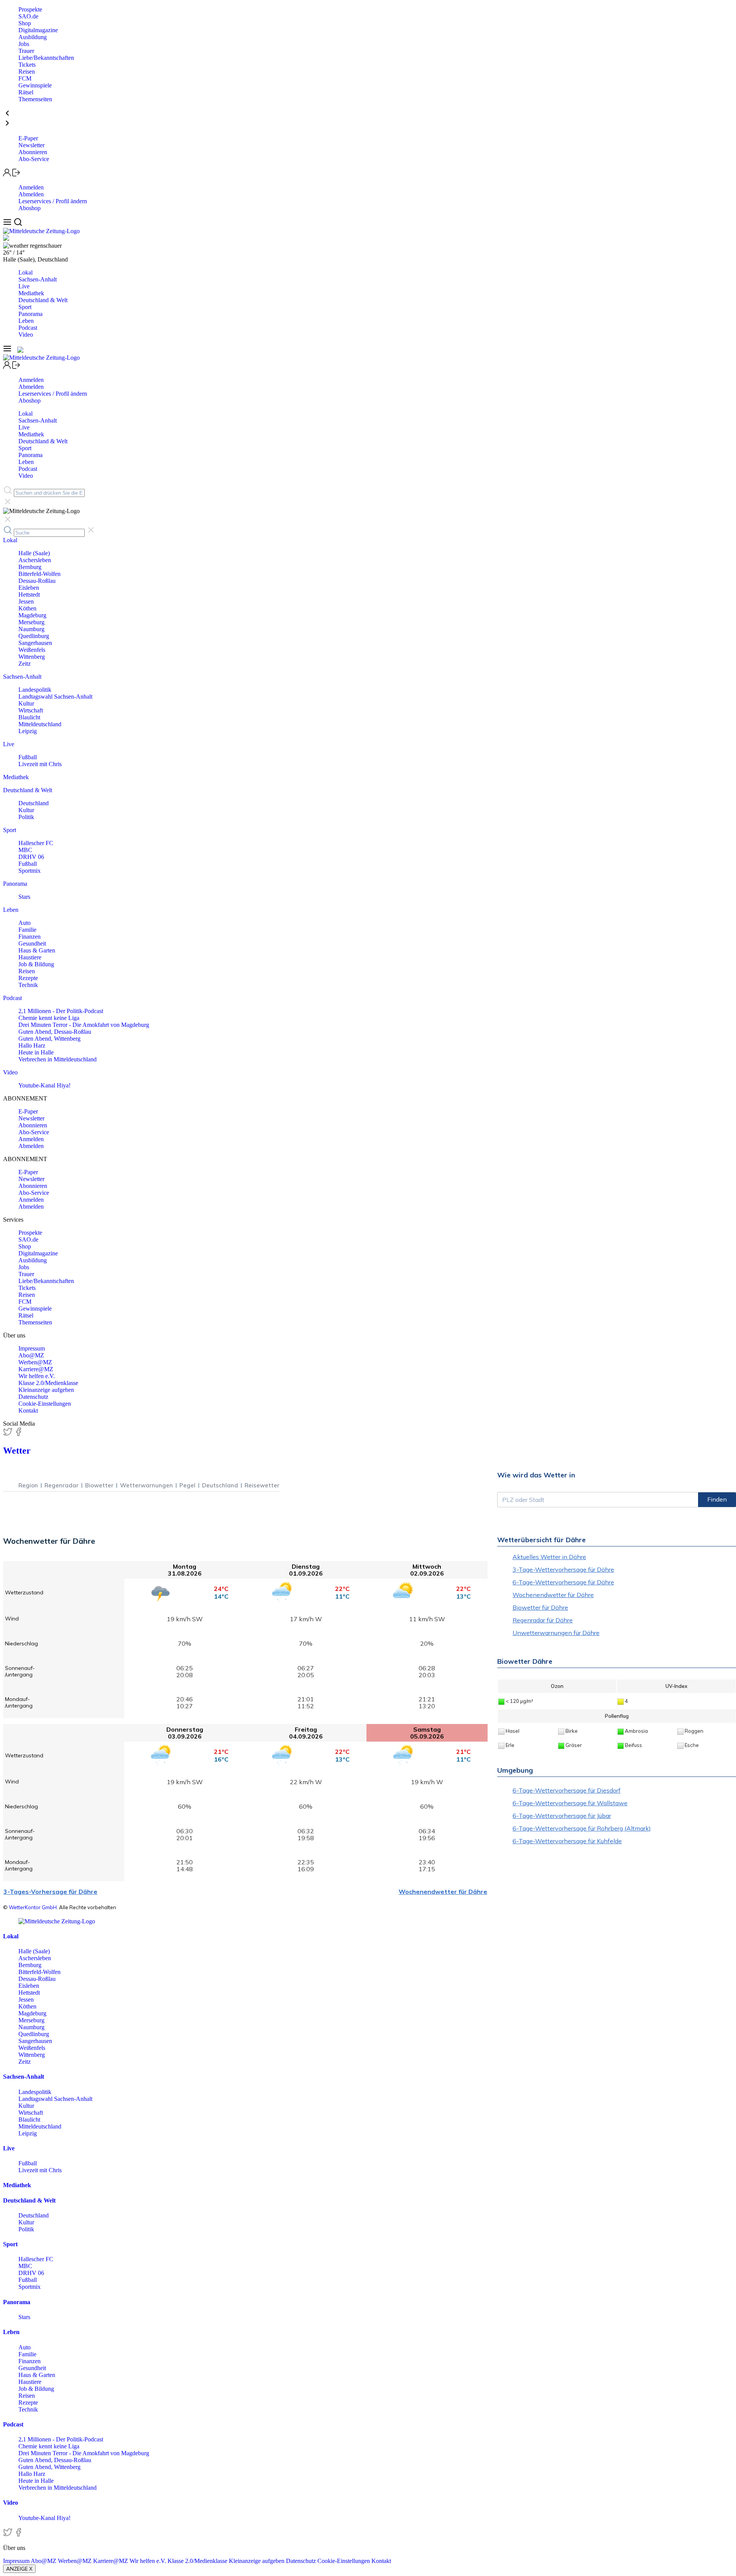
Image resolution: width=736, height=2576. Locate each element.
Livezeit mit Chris (40, 764)
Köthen (27, 608)
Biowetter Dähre (525, 1661)
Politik (26, 817)
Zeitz (25, 664)
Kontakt (28, 1411)
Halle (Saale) (34, 553)
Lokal (25, 272)
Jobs (24, 44)
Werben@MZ (35, 1362)
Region (28, 1485)
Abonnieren (33, 152)
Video (26, 335)
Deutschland (34, 803)
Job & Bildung (36, 964)
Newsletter (31, 145)
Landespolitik (35, 690)
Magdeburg (32, 615)
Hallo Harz (32, 1045)
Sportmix (30, 871)
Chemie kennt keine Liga (49, 1018)
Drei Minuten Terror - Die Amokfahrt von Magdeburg (84, 1025)
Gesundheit (32, 943)
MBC (25, 850)
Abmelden (31, 194)
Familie (27, 930)
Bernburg (30, 567)
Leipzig (28, 731)
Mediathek (31, 293)
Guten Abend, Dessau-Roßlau (55, 1032)
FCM (25, 78)
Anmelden (31, 187)
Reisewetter (262, 1485)
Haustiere (30, 957)
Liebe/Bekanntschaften (46, 58)
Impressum (32, 1348)
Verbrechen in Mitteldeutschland (58, 1059)
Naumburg (31, 629)
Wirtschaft (31, 710)
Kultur (26, 703)
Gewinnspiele (35, 85)
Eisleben (29, 588)
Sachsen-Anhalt (38, 279)
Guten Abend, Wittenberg (49, 1039)
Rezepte (28, 978)
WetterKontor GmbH (33, 1907)
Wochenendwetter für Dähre (443, 1892)
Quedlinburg (34, 636)
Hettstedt (29, 595)
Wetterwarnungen (146, 1485)
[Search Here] (18, 224)
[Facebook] (18, 1434)
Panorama (30, 314)
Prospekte (30, 9)
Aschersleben (35, 560)
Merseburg (31, 622)
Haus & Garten (37, 950)
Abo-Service (34, 159)
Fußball (28, 757)
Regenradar (62, 1485)
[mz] (57, 1921)
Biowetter (99, 1485)
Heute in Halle (36, 1052)
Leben (26, 321)
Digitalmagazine (38, 30)
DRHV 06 (31, 857)
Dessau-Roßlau (37, 581)
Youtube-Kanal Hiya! (44, 1085)
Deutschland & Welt (43, 300)
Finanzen (30, 937)
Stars (24, 897)
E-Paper (28, 138)
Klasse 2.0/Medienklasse (48, 1383)
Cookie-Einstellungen (45, 1404)
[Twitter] (8, 1434)
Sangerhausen (35, 643)
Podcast (28, 328)
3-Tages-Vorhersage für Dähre (50, 1892)
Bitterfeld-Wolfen (39, 574)
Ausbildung (33, 37)
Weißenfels (32, 650)
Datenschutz (33, 1397)
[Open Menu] (8, 224)
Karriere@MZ (36, 1369)
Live (24, 286)
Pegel (187, 1485)
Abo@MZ (31, 1355)
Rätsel (26, 92)
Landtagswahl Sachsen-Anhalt (55, 697)
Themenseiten (35, 99)
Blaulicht (29, 717)
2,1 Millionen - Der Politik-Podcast (61, 1011)
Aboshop (30, 208)
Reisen (27, 72)
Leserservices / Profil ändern (53, 201)
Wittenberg (32, 657)
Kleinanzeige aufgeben (46, 1390)
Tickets (27, 65)
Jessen (26, 601)
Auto (25, 923)
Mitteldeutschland (40, 724)
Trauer (26, 51)
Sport (25, 307)
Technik (28, 985)
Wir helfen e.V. (37, 1376)
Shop (25, 23)
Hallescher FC (36, 843)
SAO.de (28, 16)
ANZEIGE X (19, 2569)
